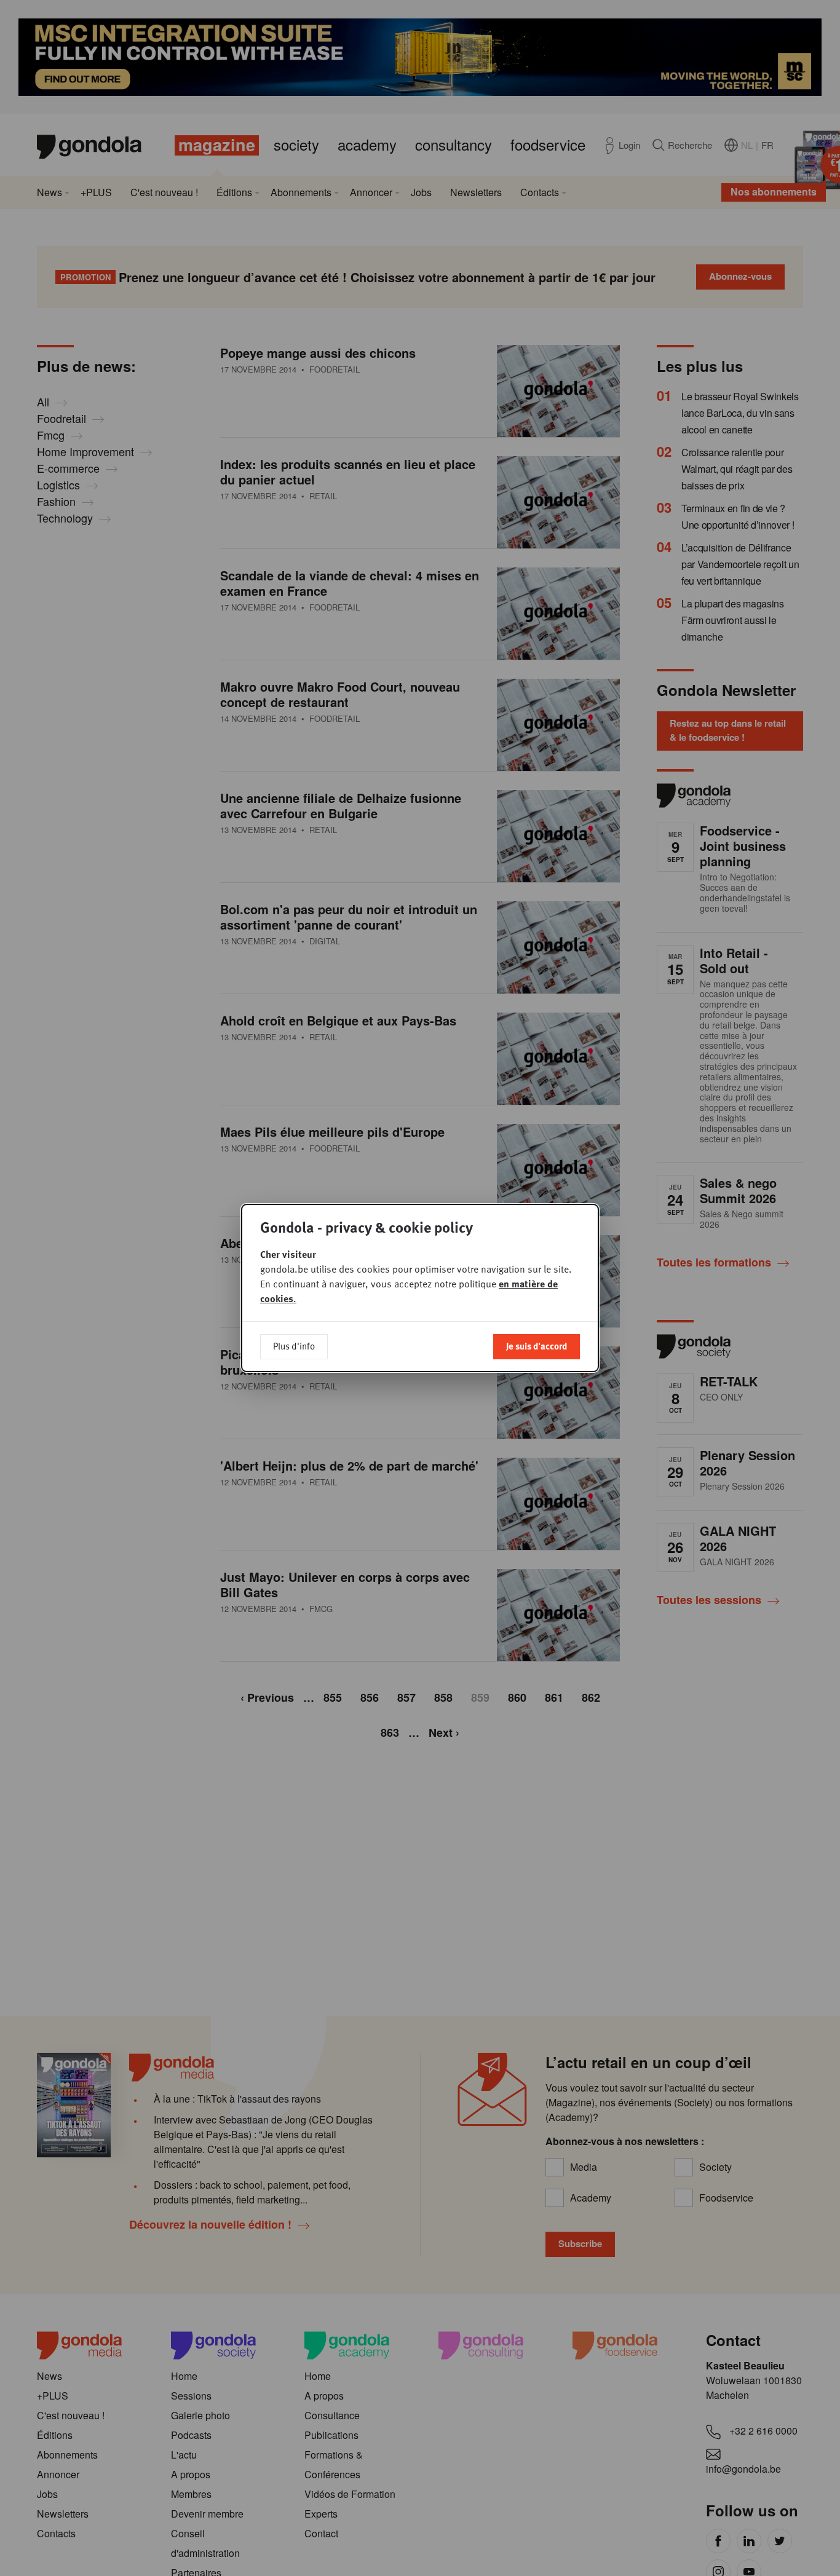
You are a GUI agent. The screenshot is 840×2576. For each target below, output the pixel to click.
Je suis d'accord (537, 1346)
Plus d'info (294, 1346)
